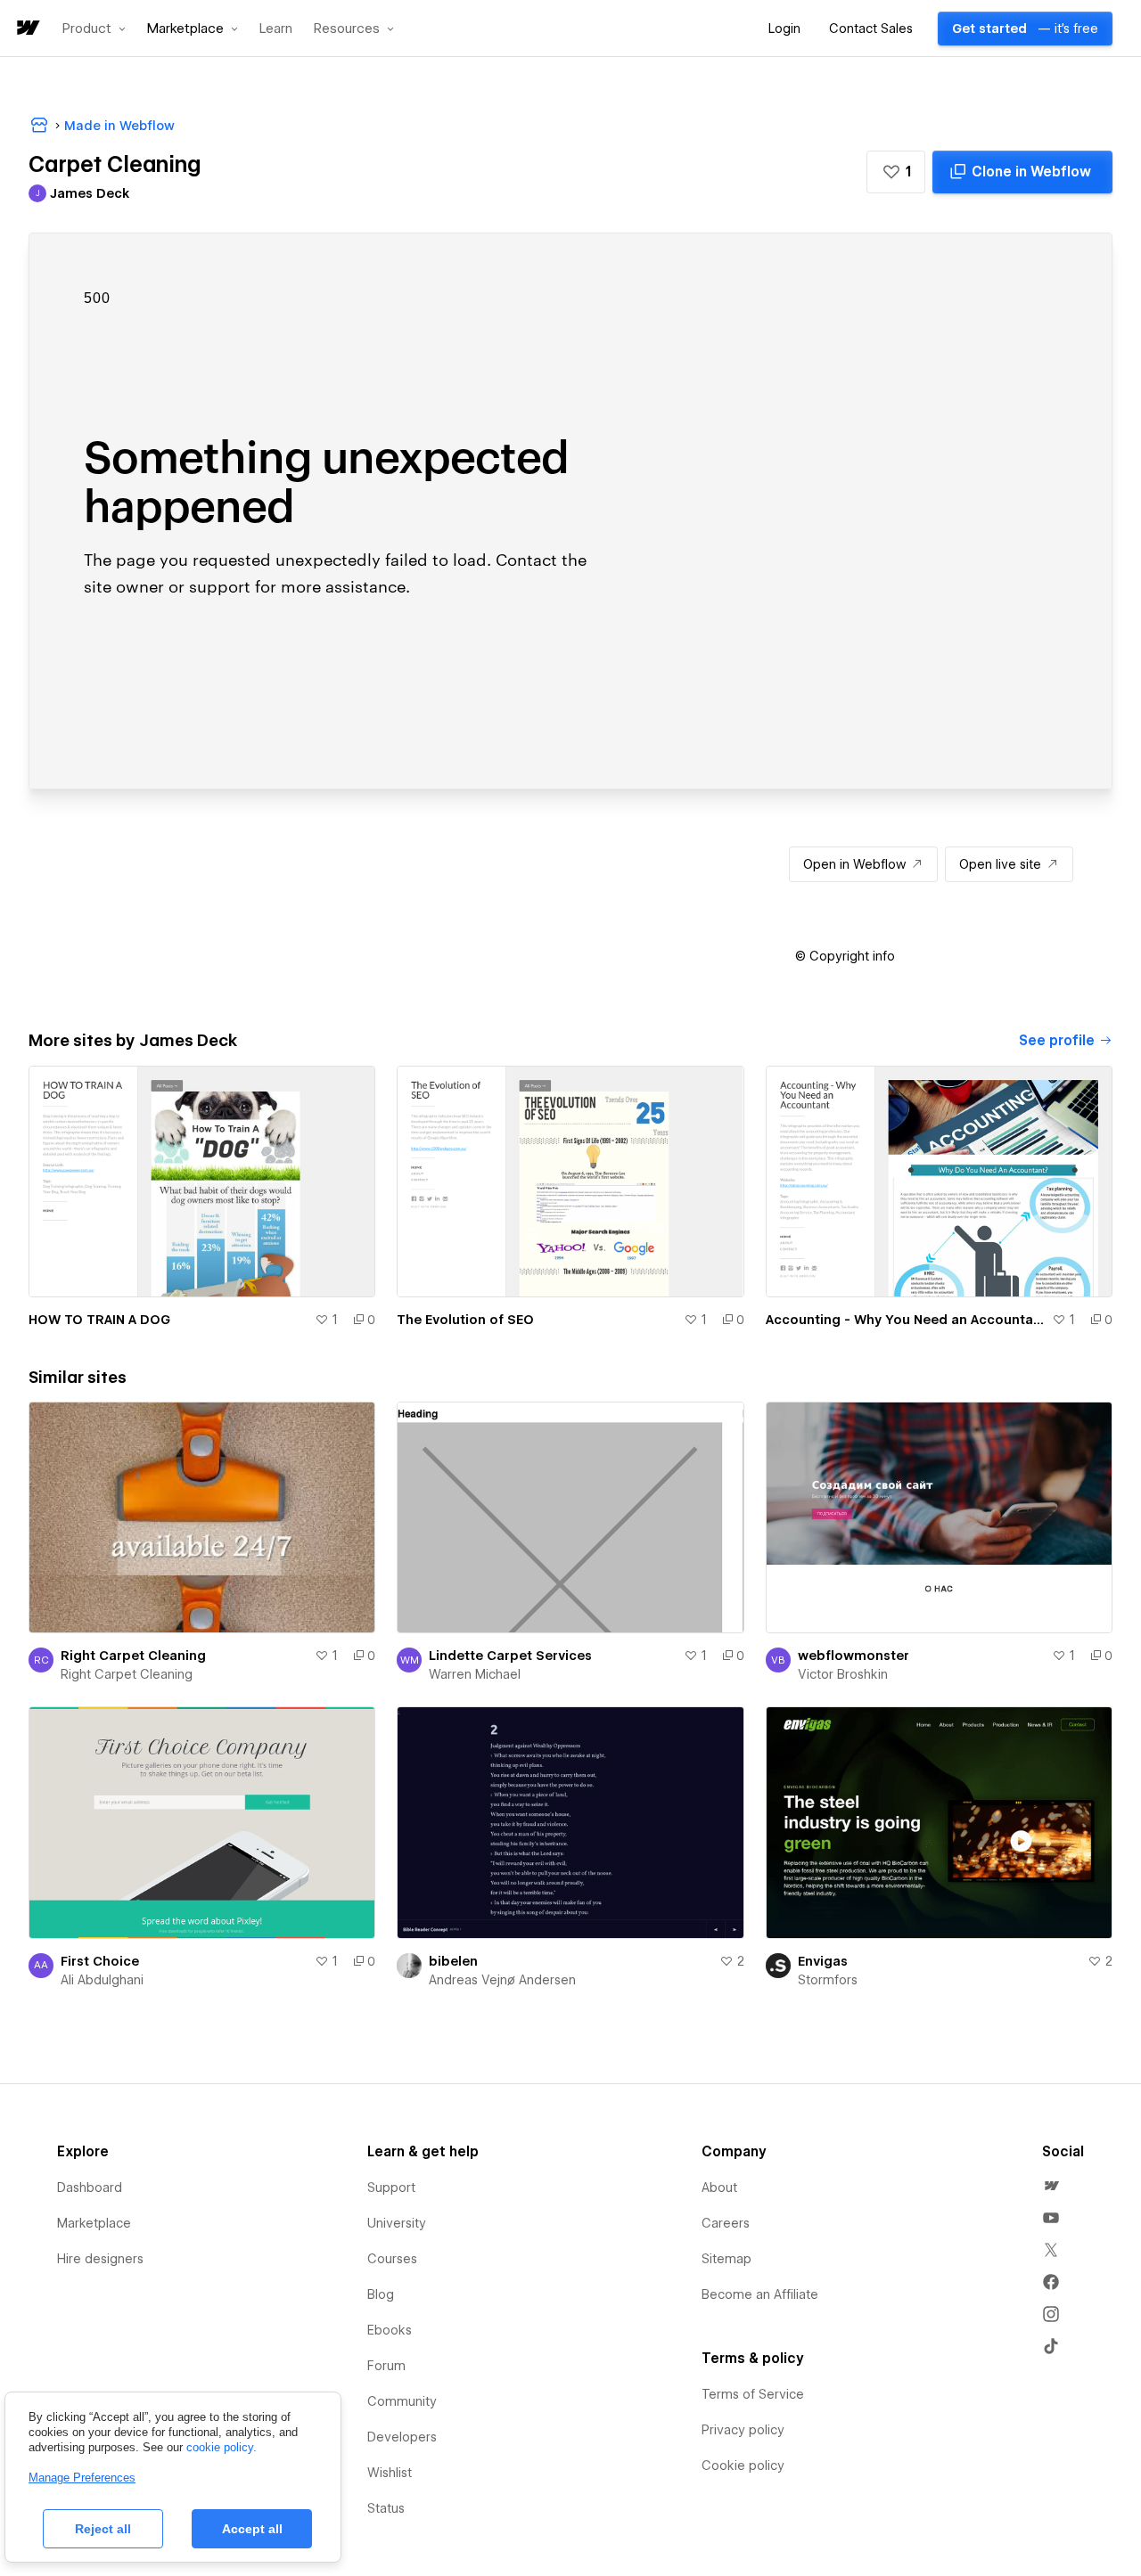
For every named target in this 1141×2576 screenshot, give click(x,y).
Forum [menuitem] (386, 2366)
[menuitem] (1051, 2186)
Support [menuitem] (391, 2188)
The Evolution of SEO (465, 1320)
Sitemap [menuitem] (726, 2259)
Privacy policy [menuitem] (743, 2430)
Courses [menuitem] (392, 2259)
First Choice (100, 1961)
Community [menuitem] (402, 2401)
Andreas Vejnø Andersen (502, 1980)
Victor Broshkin (843, 1674)
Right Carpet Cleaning (133, 1656)
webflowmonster (854, 1656)
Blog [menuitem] (381, 2294)
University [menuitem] (397, 2223)
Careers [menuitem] (726, 2223)
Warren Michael (475, 1674)
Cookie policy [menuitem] (743, 2466)
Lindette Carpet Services (510, 1656)
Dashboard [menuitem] (90, 2188)
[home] (27, 29)
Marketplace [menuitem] (94, 2223)
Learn (276, 29)
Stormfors (828, 1980)
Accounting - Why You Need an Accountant (905, 1320)
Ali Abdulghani (102, 1980)
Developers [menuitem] (402, 2437)
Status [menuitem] (386, 2508)
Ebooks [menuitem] (390, 2330)
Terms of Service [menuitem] (753, 2394)
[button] (94, 29)
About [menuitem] (719, 2188)
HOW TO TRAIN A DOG (99, 1320)
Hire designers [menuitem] (100, 2259)
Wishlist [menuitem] (390, 2473)
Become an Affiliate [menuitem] (760, 2294)
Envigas (823, 1961)
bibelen (453, 1961)
